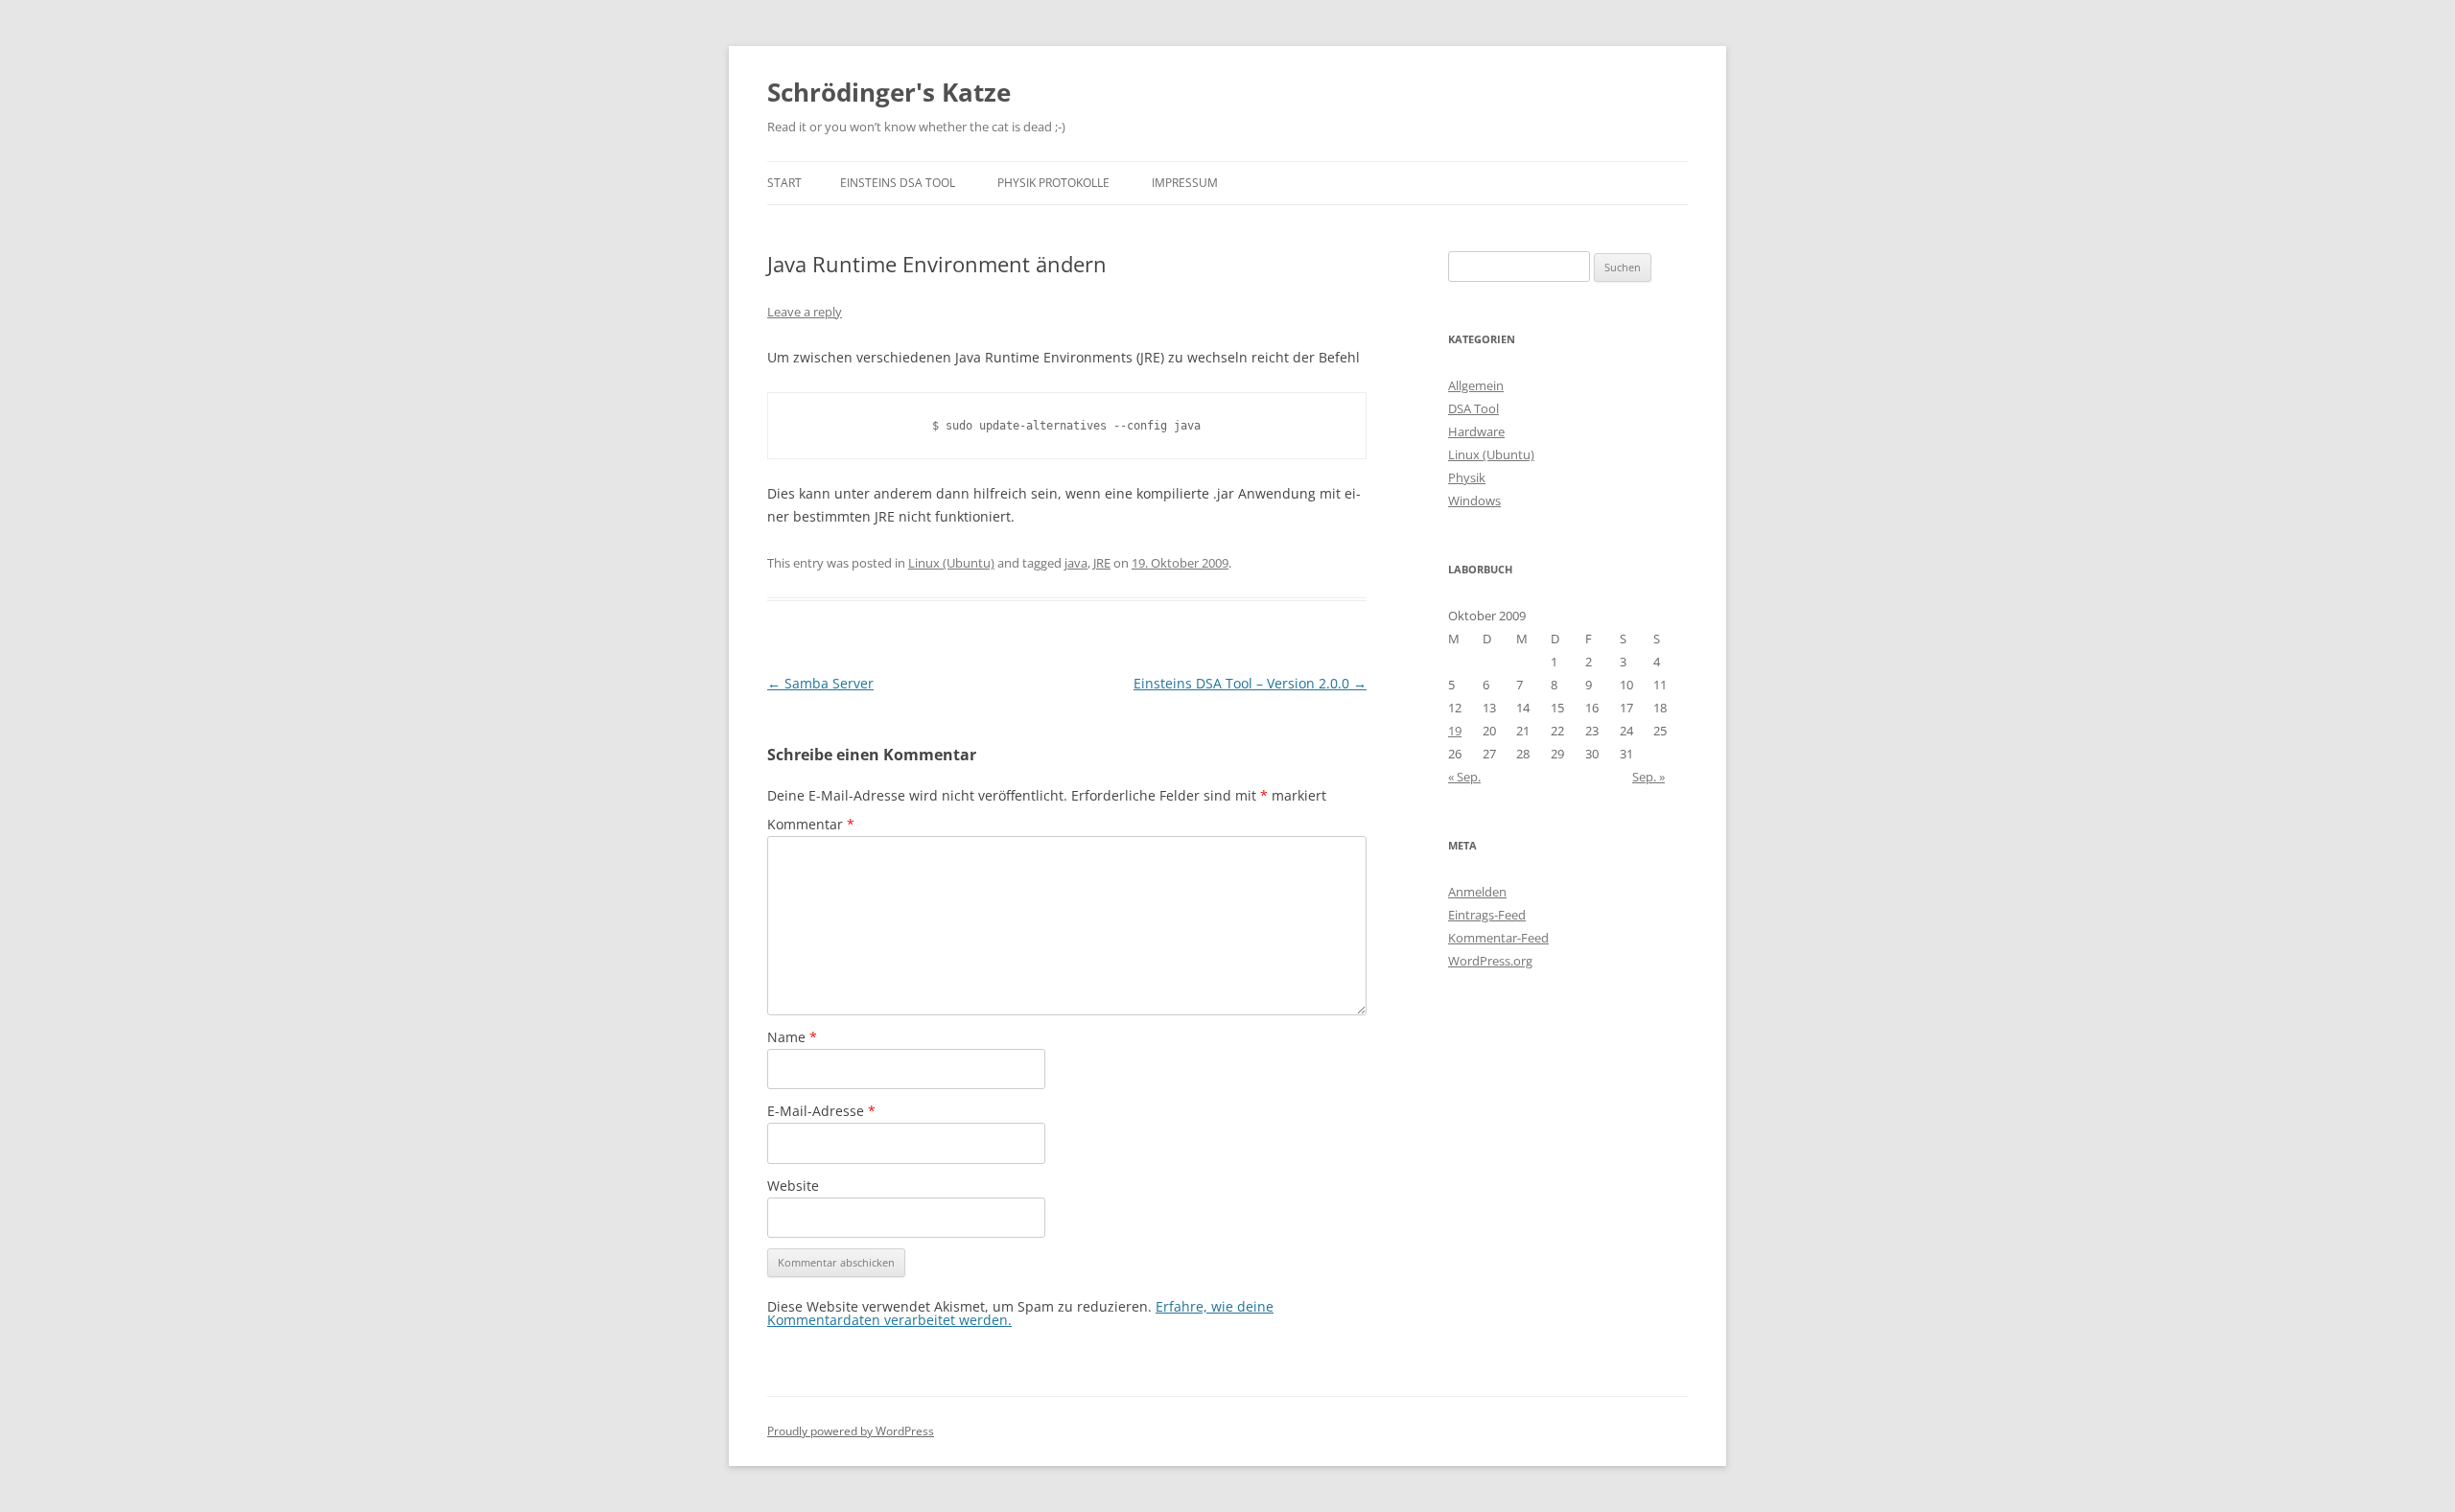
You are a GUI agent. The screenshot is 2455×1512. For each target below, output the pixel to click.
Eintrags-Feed (1487, 915)
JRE (1102, 563)
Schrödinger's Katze (889, 92)
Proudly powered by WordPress (851, 1431)
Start (784, 183)
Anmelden (1477, 892)
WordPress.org (1490, 961)
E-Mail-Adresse (821, 1111)
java (1076, 563)
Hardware (1476, 431)
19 (1455, 731)
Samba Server (820, 683)
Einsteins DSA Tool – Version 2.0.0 (1250, 683)
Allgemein (1476, 385)
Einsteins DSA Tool (898, 183)
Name (792, 1037)
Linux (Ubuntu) (951, 563)
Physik (1467, 477)
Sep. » (1648, 777)
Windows (1474, 500)
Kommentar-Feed (1498, 938)
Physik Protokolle (1053, 183)
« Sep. (1464, 777)
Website (793, 1186)
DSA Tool (1473, 408)
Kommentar (811, 824)
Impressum (1185, 183)
